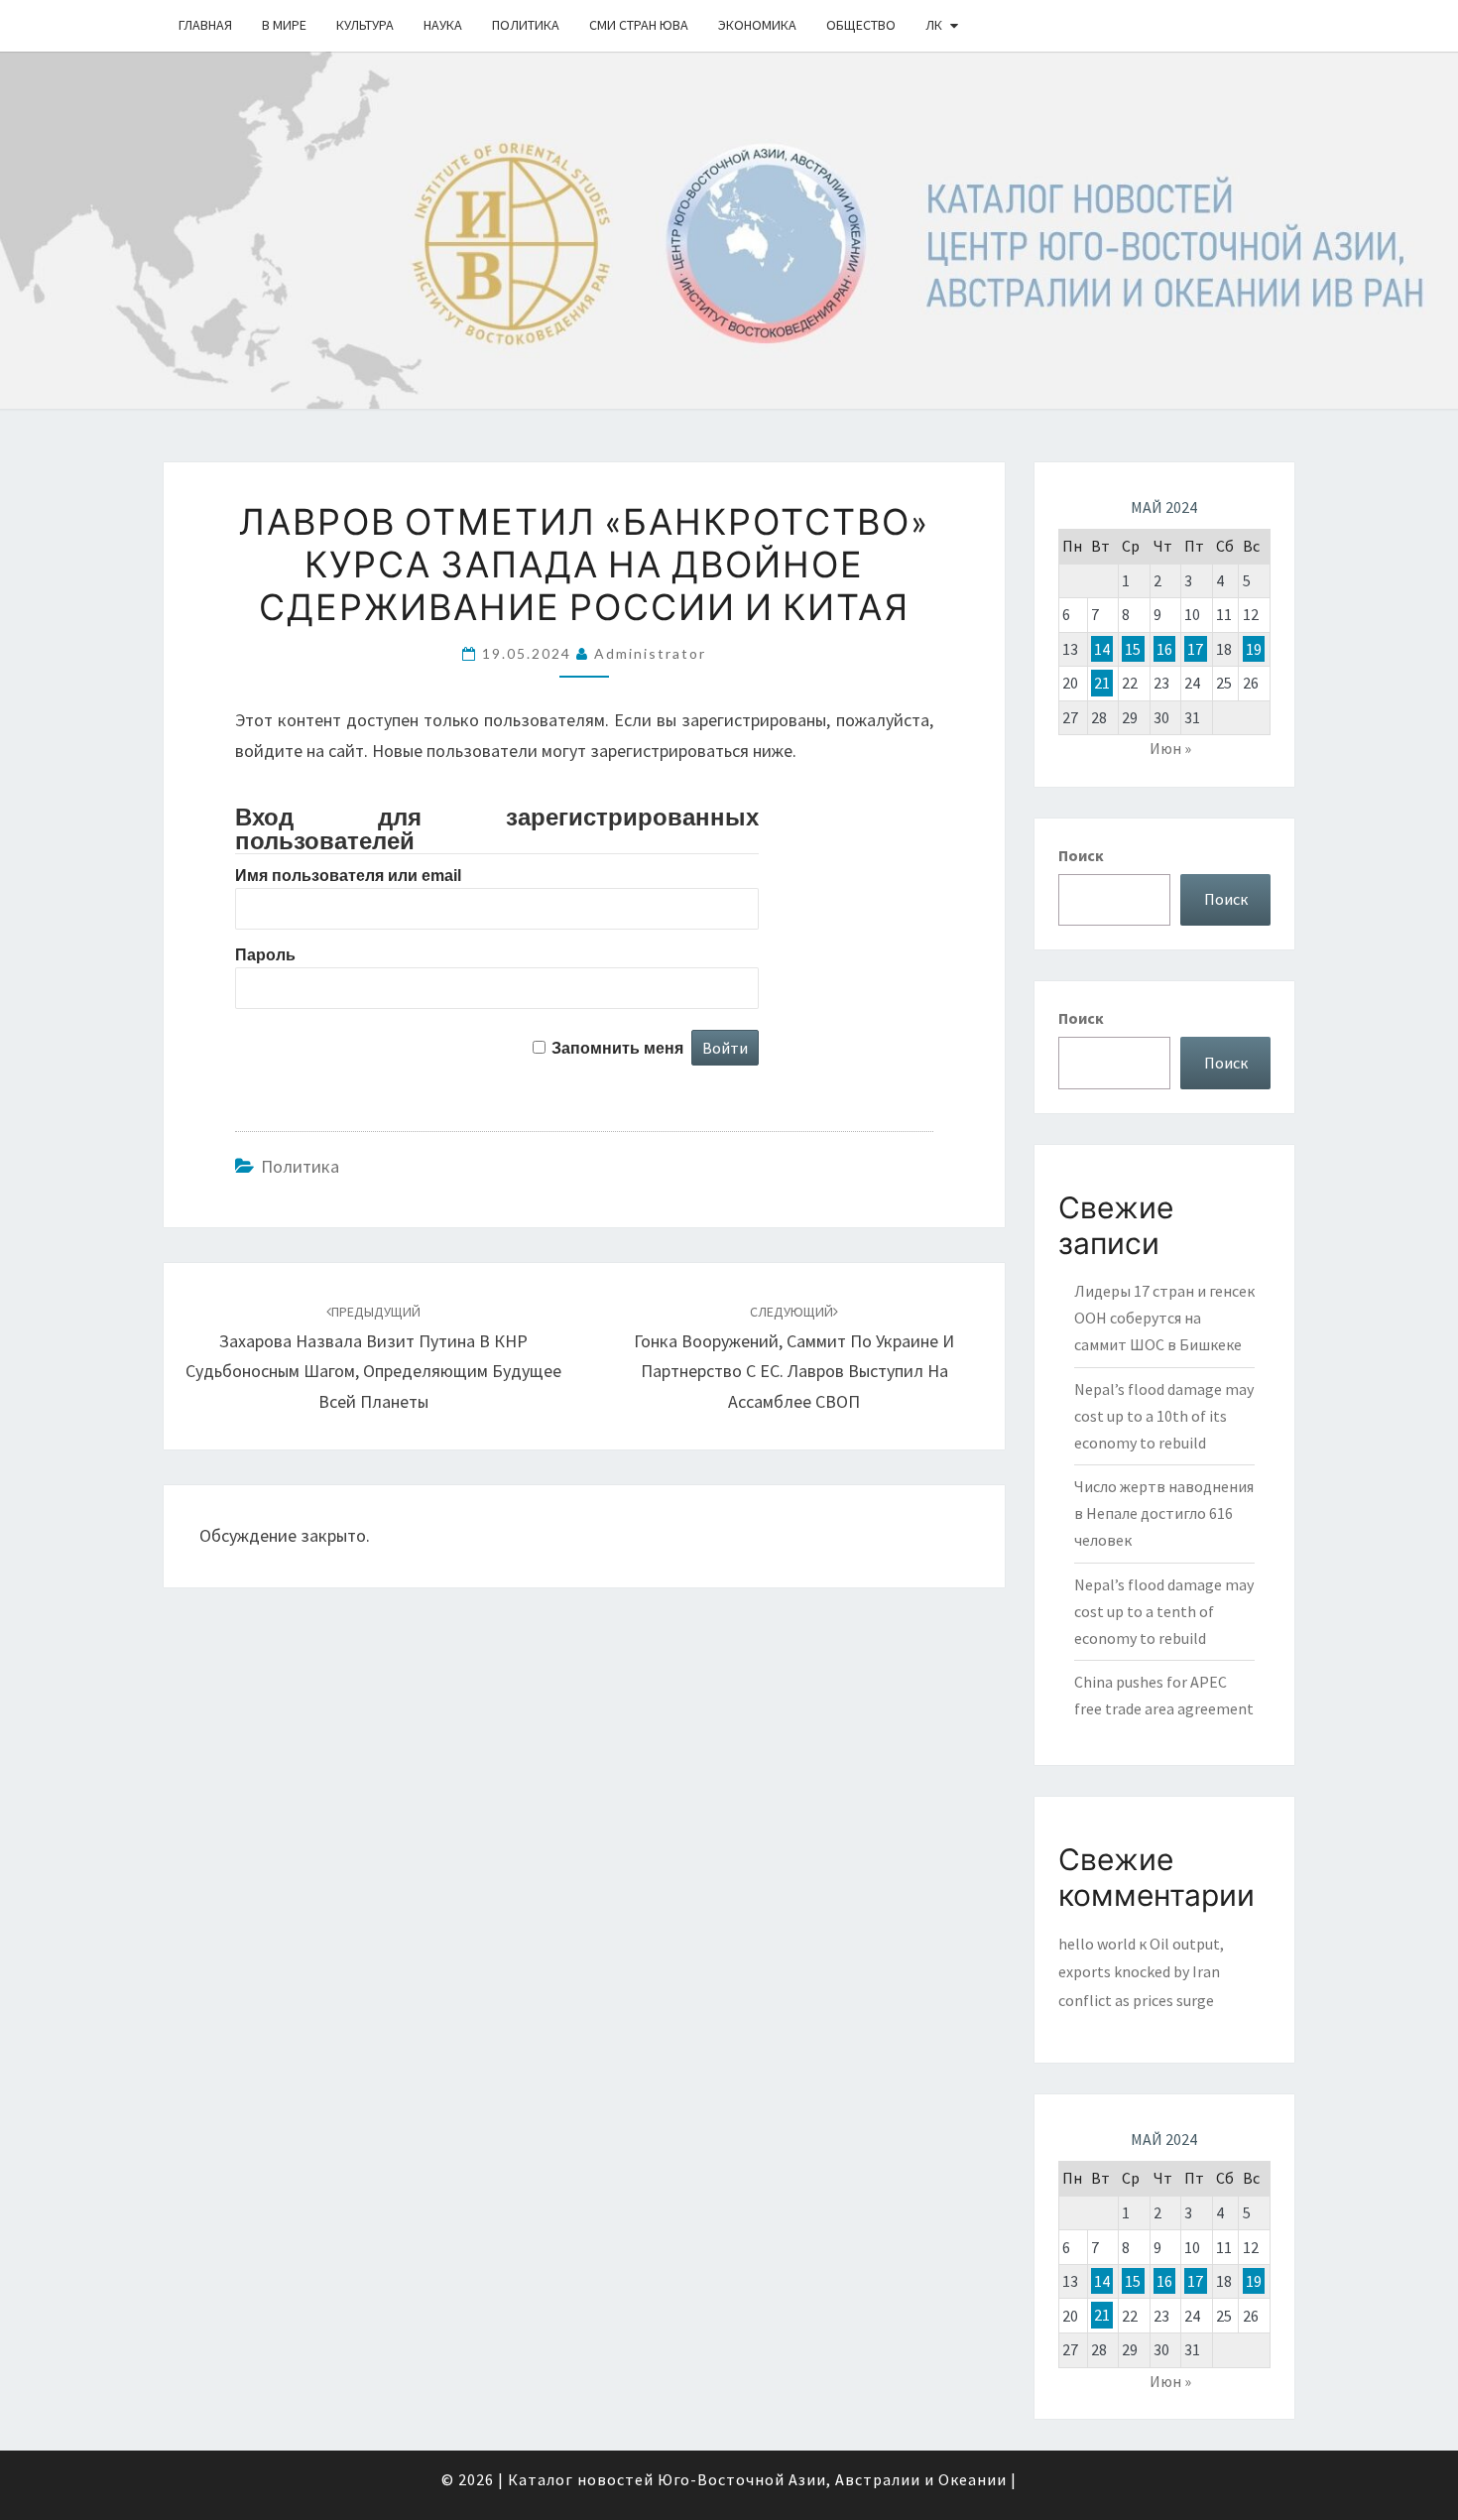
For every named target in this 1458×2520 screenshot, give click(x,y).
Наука (443, 25)
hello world (1097, 1944)
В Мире (284, 25)
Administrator (650, 653)
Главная (205, 25)
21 (1102, 683)
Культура (365, 25)
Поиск (1081, 855)
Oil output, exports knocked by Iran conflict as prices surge (1141, 1972)
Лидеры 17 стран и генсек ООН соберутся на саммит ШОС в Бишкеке (1164, 1318)
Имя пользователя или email (348, 876)
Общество (861, 25)
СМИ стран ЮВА (639, 25)
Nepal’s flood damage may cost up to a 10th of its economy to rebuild (1164, 1416)
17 (1195, 649)
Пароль (265, 955)
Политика (526, 25)
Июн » (1170, 748)
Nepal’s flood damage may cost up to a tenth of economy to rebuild (1164, 1611)
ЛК (934, 25)
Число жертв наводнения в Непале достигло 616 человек (1164, 1513)
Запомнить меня (617, 1048)
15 (1133, 649)
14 (1102, 649)
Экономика (757, 25)
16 (1164, 649)
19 (1254, 649)
